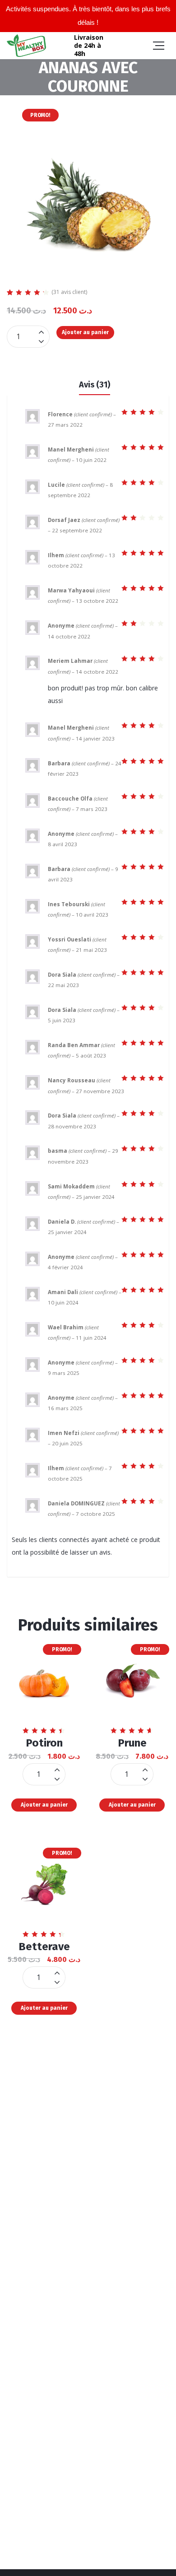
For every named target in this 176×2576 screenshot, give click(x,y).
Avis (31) (95, 385)
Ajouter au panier (85, 332)
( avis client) (69, 292)
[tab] (95, 384)
